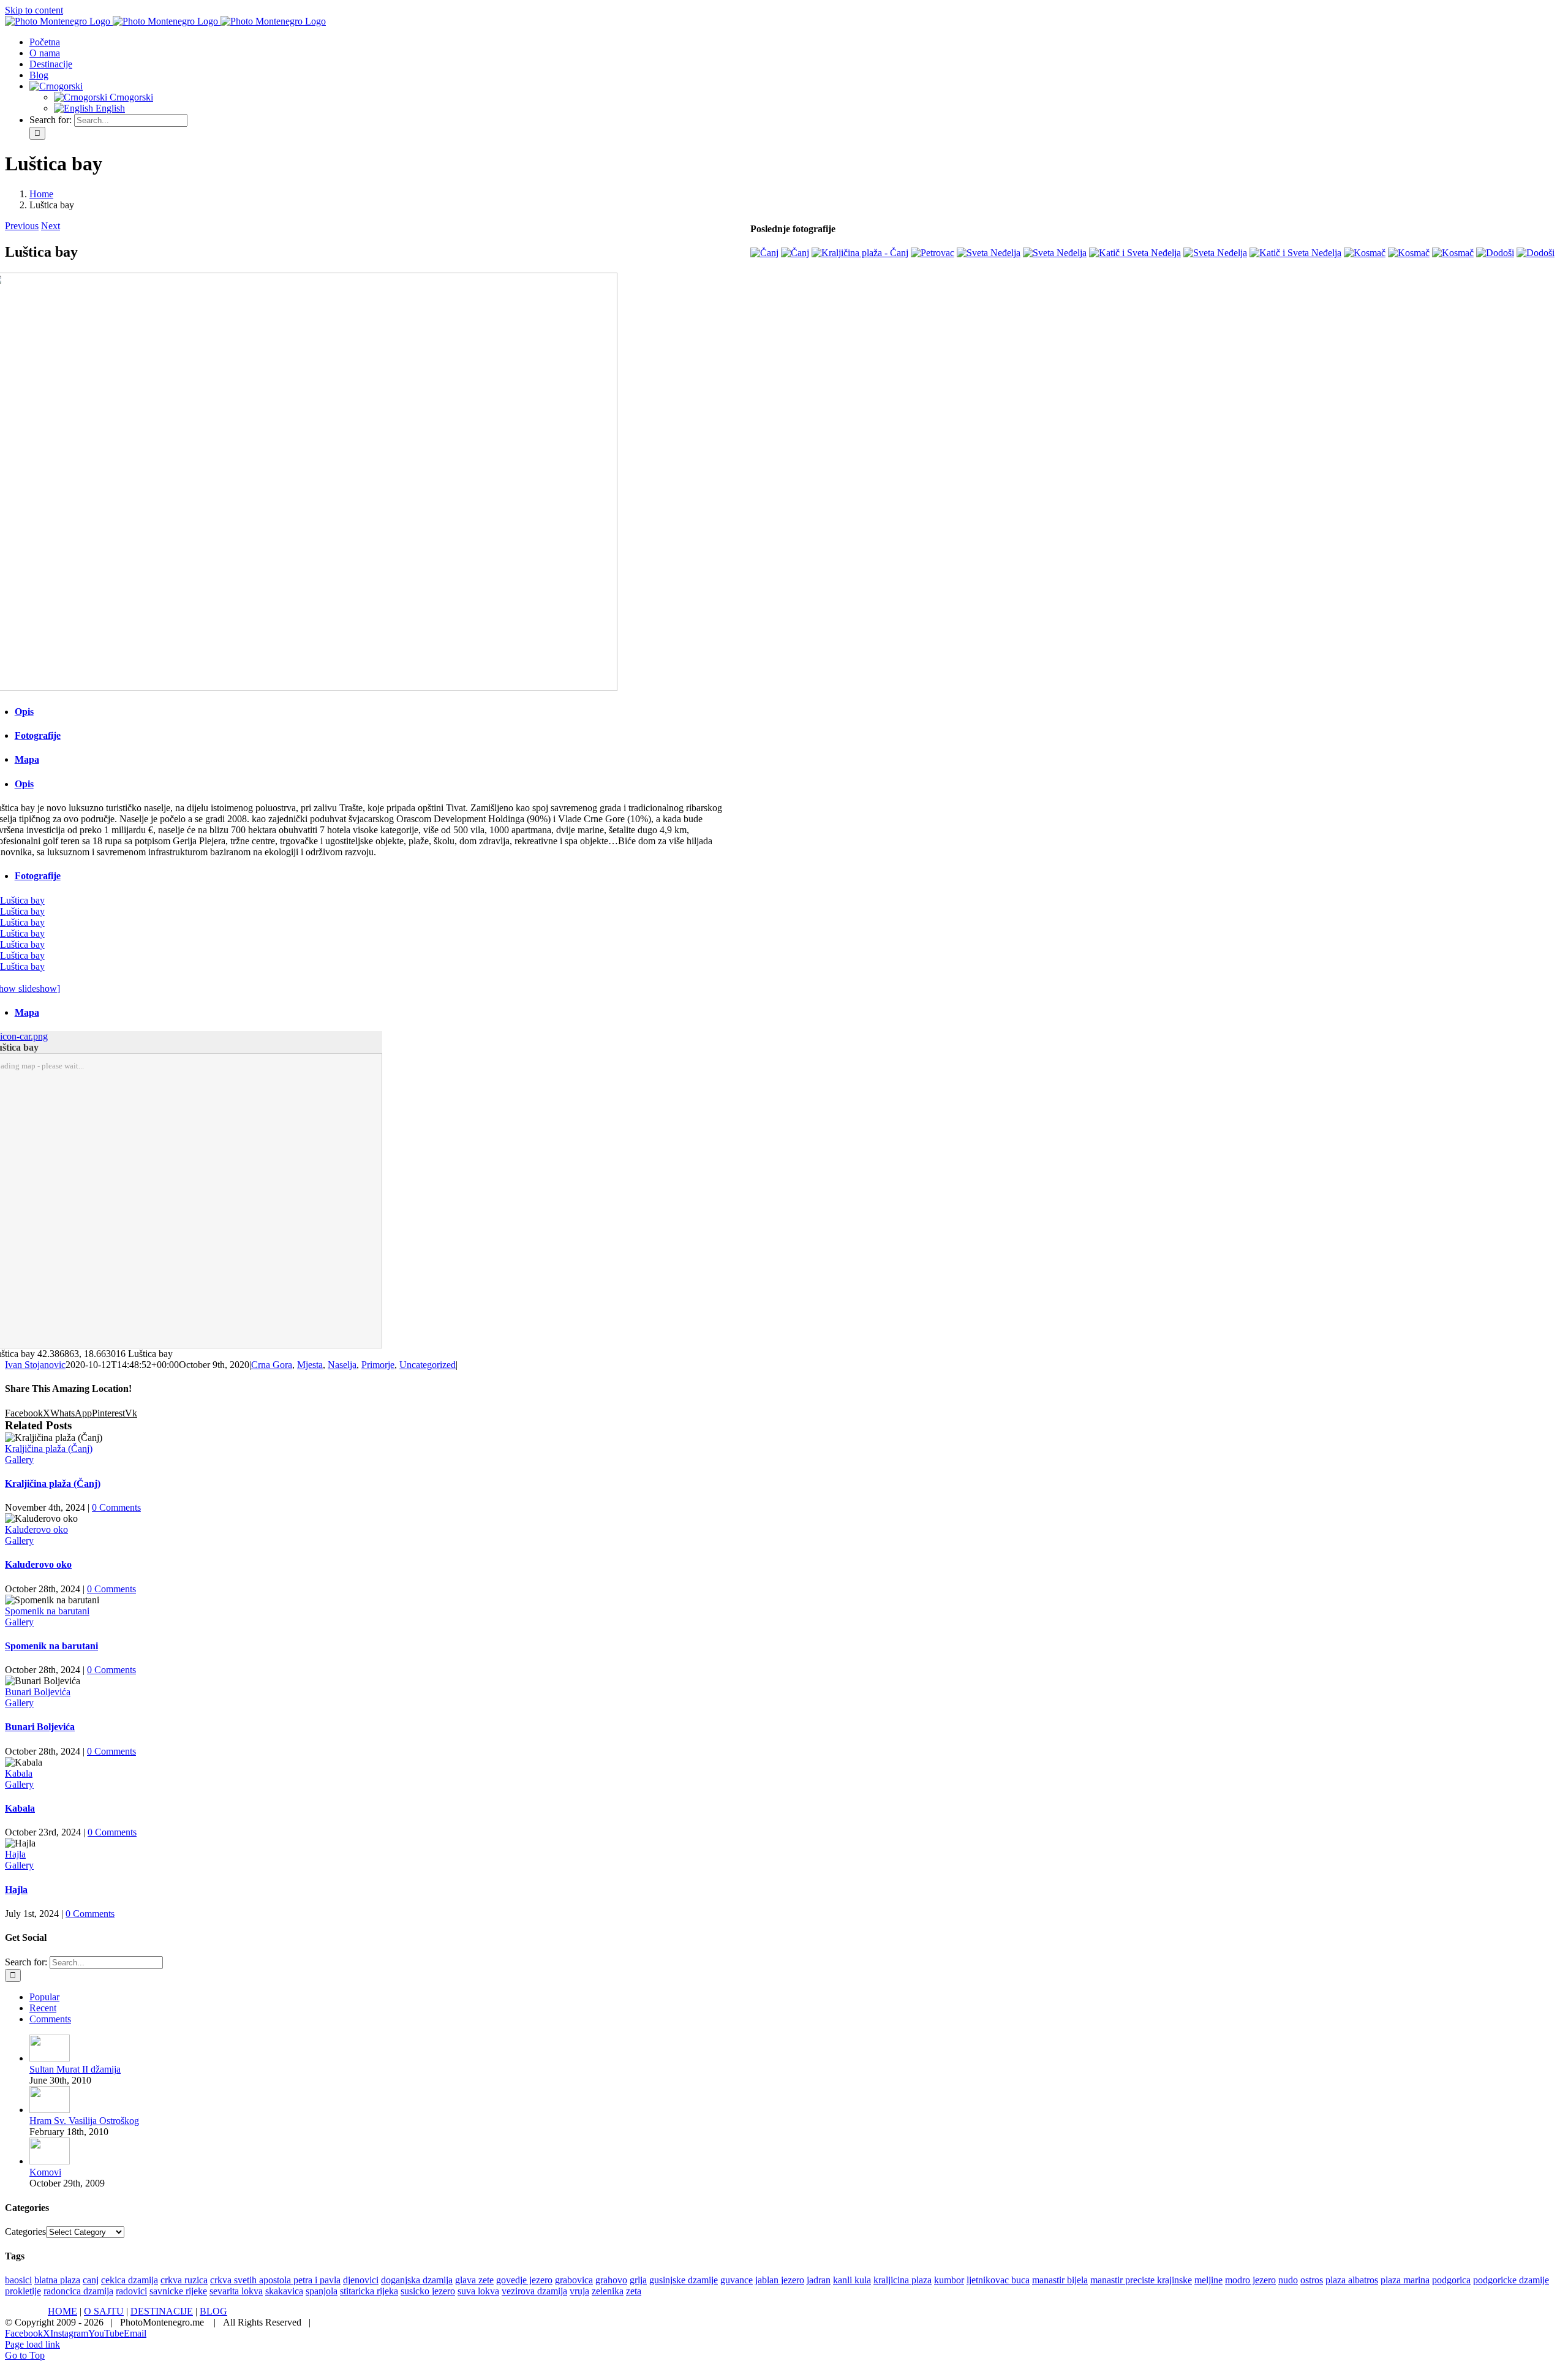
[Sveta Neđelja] (989, 253)
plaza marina (1405, 2280)
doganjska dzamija (417, 2280)
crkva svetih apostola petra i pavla (275, 2280)
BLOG (213, 2311)
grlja (638, 2280)
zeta (634, 2291)
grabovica (574, 2280)
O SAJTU (104, 2311)
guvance (737, 2280)
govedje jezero (524, 2280)
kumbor (949, 2280)
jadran (819, 2280)
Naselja (342, 1365)
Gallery (19, 1460)
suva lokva (478, 2291)
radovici (131, 2291)
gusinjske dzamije (684, 2280)
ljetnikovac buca (998, 2280)
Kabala (19, 1773)
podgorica (1451, 2280)
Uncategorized (428, 1365)
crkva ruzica (184, 2280)
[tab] (375, 712)
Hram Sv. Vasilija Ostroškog (84, 2121)
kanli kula (852, 2280)
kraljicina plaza (903, 2280)
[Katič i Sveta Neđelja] (1135, 253)
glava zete (474, 2280)
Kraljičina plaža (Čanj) (49, 1449)
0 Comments (116, 1507)
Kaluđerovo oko (36, 1529)
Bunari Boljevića (38, 1692)
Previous (22, 226)
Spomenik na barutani (47, 1611)
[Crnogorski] (56, 86)
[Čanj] (764, 253)
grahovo (611, 2280)
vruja (579, 2291)
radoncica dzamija (78, 2291)
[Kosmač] (1365, 253)
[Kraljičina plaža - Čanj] (860, 253)
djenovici (361, 2280)
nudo (1288, 2280)
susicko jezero (428, 2291)
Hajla (15, 1854)
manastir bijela (1060, 2280)
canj (91, 2280)
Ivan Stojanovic (35, 1365)
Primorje (378, 1365)
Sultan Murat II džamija (75, 2069)
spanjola (322, 2291)
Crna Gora (272, 1365)
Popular (44, 1997)
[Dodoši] (1495, 253)
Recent (43, 2008)
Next (51, 226)
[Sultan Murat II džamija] (50, 2058)
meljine (1208, 2280)
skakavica (284, 2291)
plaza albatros (1352, 2280)
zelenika (608, 2291)
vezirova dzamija (534, 2291)
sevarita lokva (236, 2291)
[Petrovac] (933, 253)
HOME (62, 2311)
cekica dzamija (130, 2280)
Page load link (32, 2344)
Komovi (45, 2172)
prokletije (23, 2291)
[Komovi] (50, 2161)
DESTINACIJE (162, 2311)
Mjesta (310, 1365)
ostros (1312, 2280)
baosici (18, 2280)
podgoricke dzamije (1511, 2280)
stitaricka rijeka (369, 2291)
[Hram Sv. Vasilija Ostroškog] (50, 2110)
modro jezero (1250, 2280)
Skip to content (34, 10)
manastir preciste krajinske (1141, 2280)
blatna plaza (57, 2280)
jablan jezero (780, 2280)
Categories (25, 2232)
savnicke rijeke (178, 2291)
